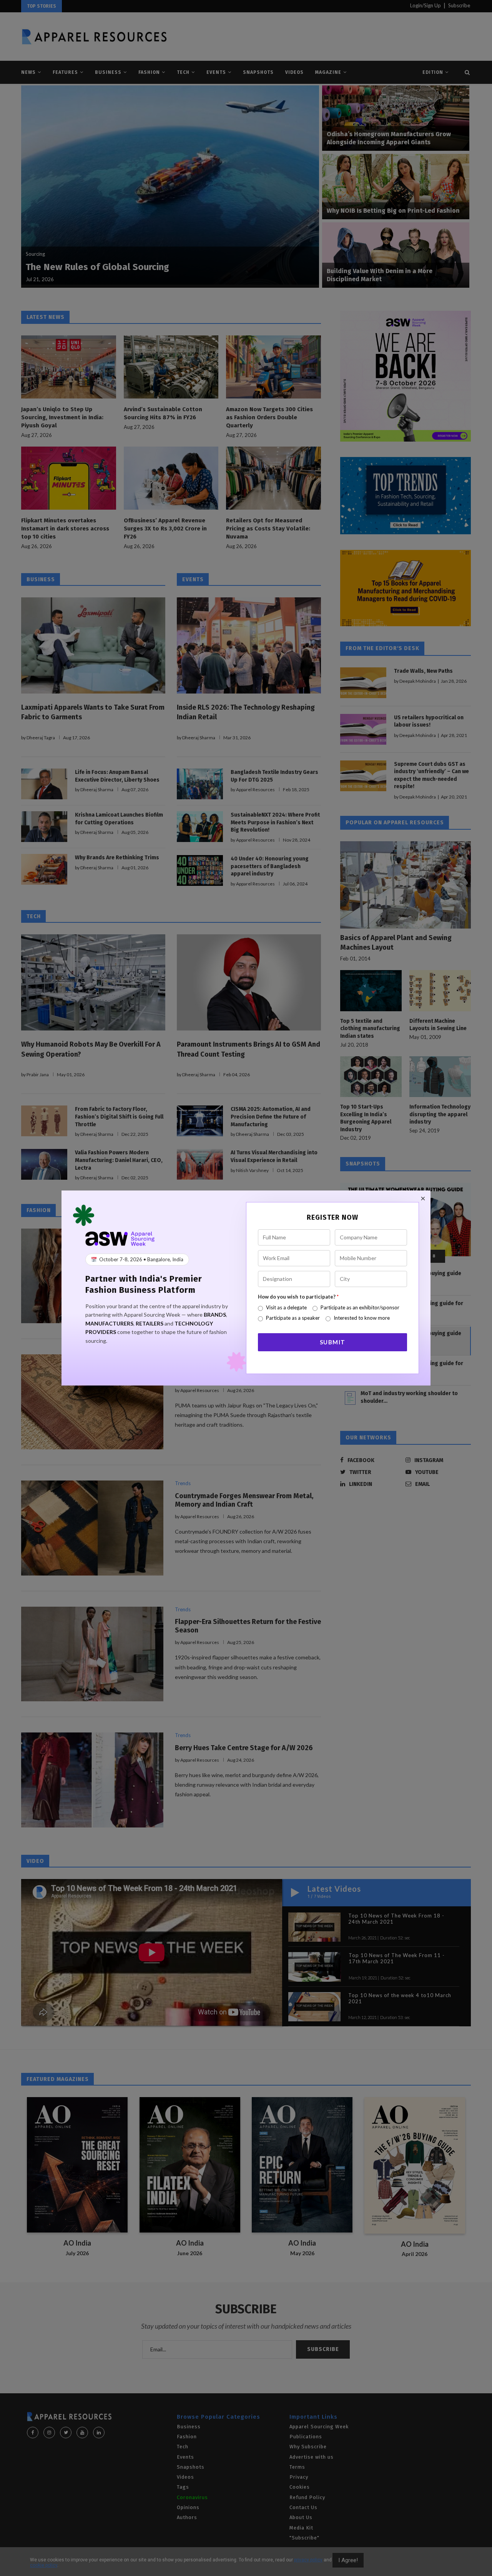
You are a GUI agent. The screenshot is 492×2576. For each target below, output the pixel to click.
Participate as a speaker (293, 1318)
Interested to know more (362, 1318)
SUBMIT (333, 1342)
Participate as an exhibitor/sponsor (360, 1307)
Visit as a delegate (286, 1307)
